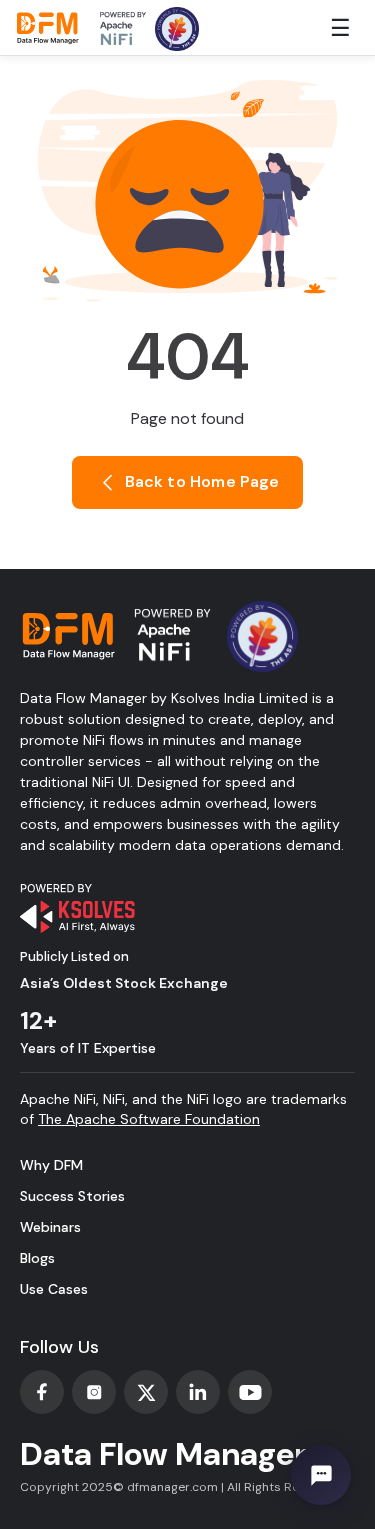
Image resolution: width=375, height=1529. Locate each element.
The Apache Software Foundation (149, 1119)
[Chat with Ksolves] (321, 1475)
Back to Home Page (199, 481)
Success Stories (72, 1196)
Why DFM (51, 1165)
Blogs (37, 1258)
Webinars (50, 1227)
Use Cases (54, 1289)
